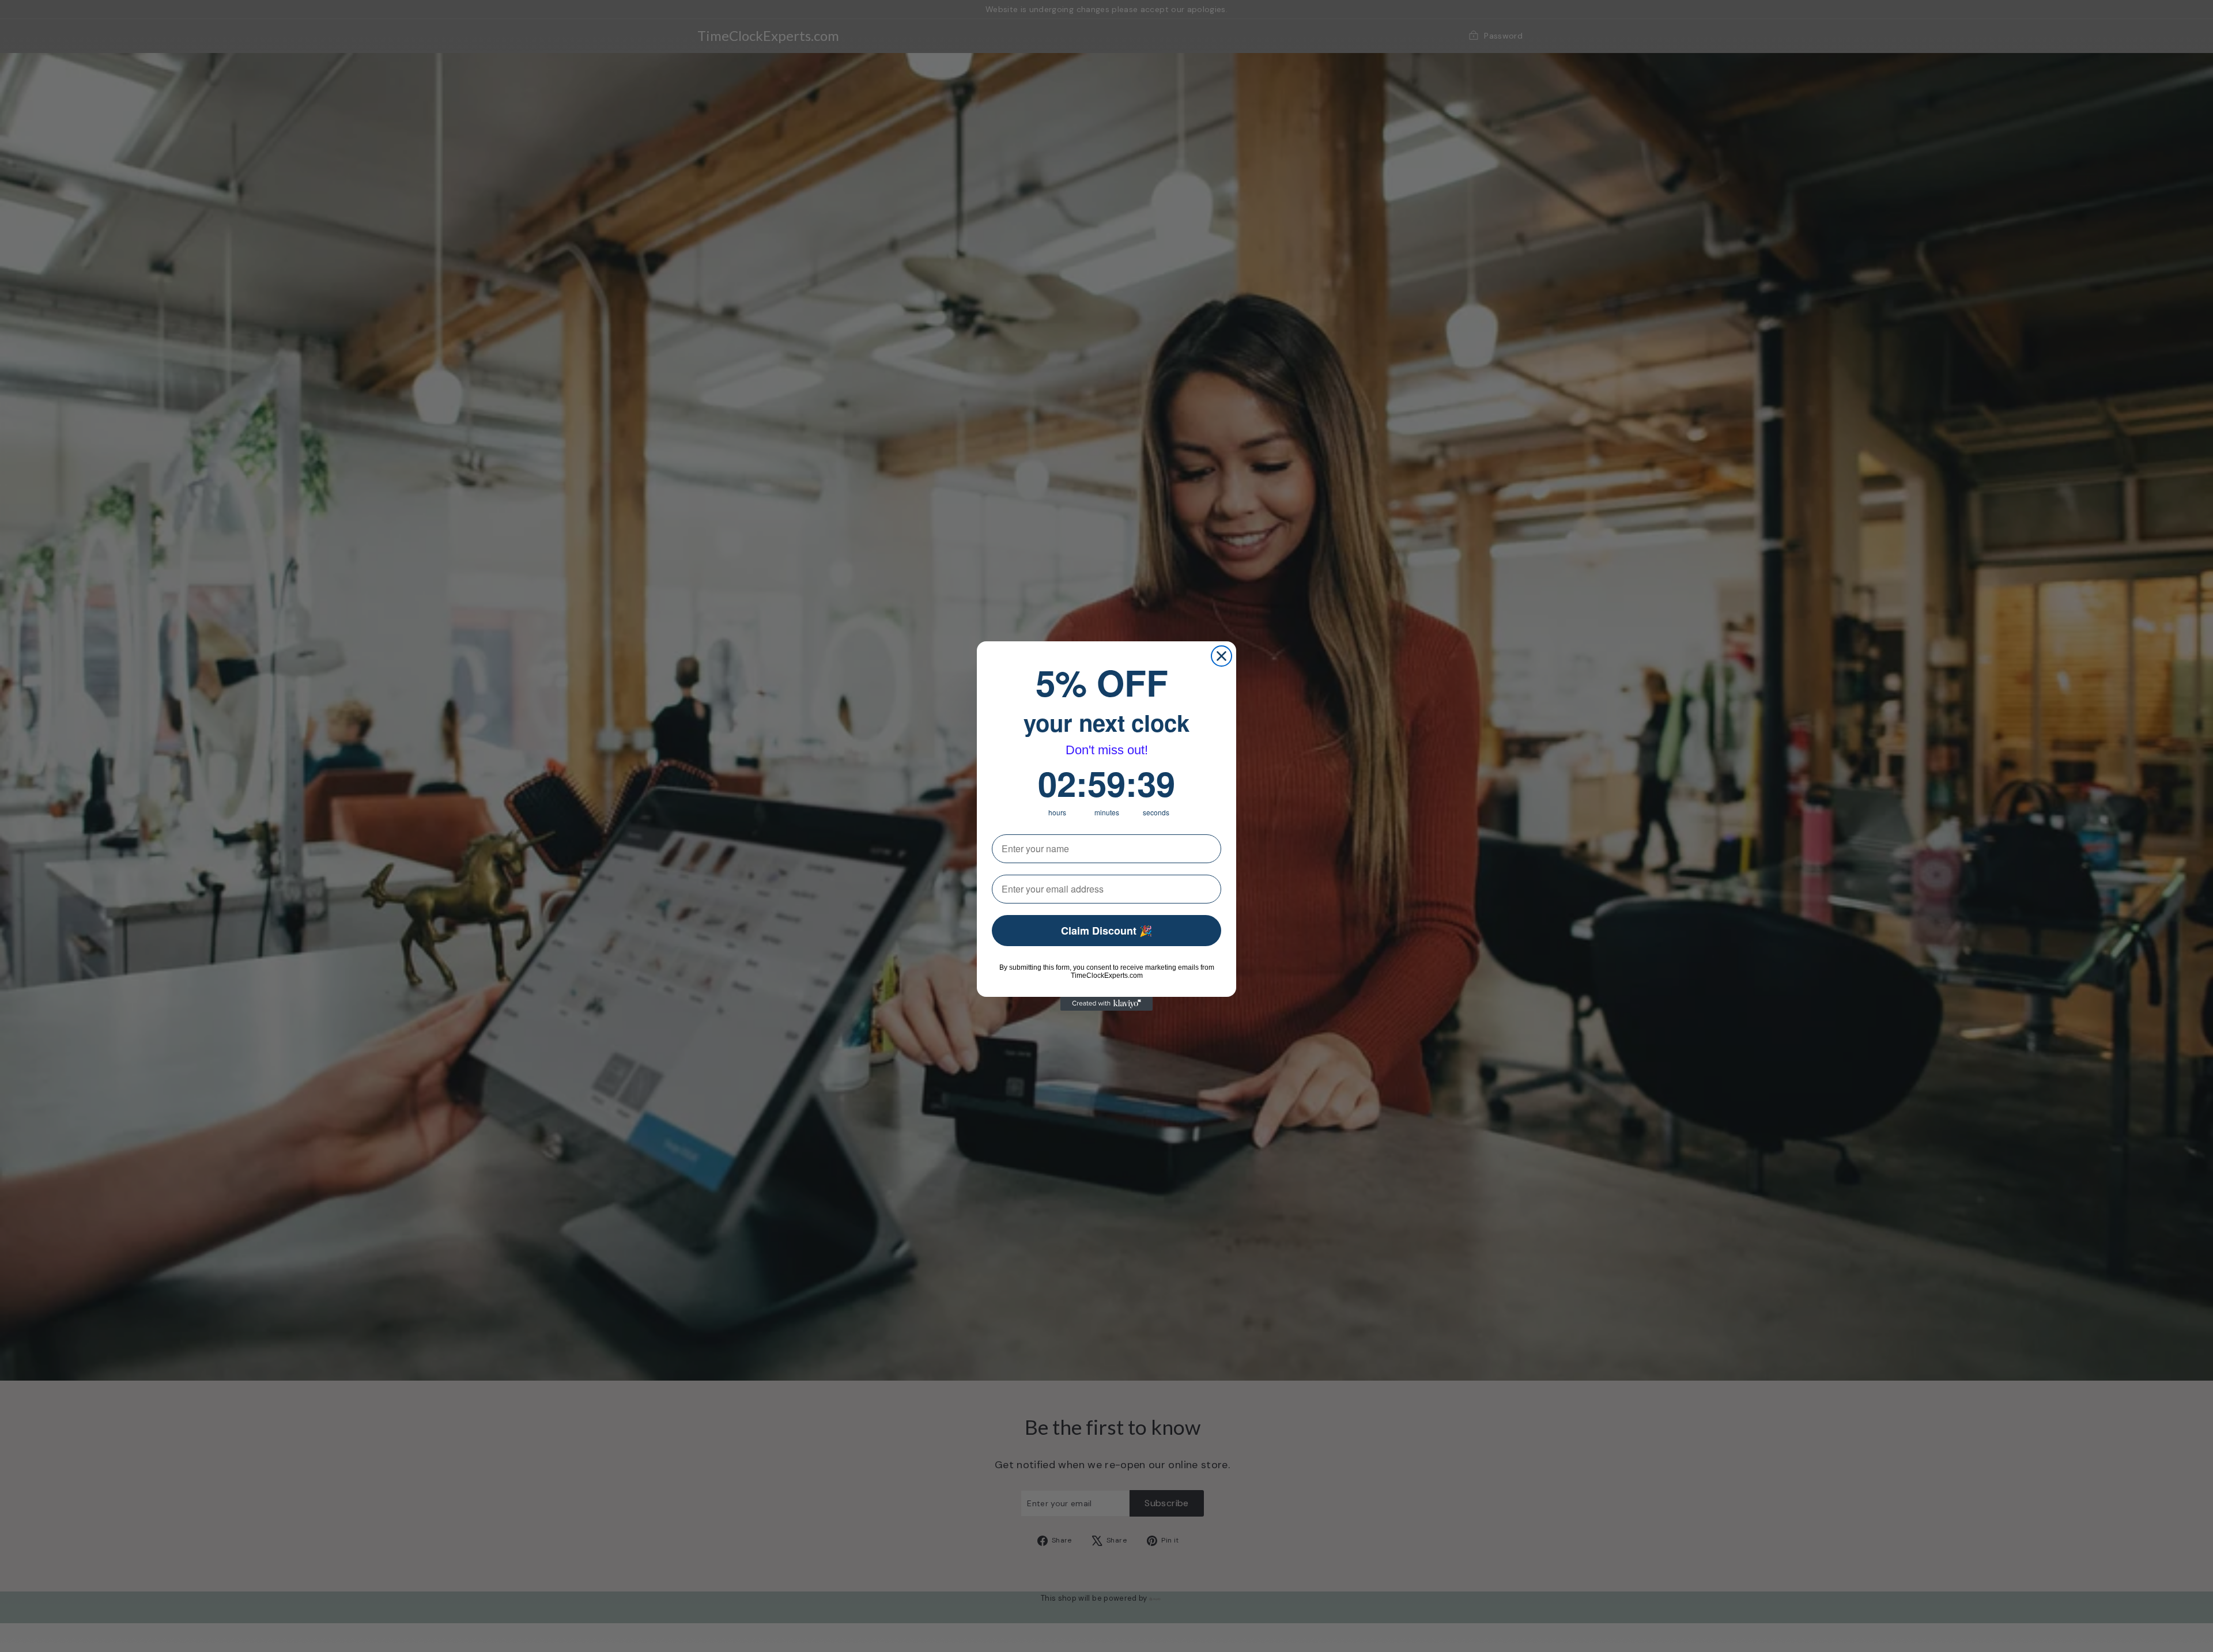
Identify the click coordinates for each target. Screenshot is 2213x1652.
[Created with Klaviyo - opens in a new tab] (1106, 1004)
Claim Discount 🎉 (1106, 931)
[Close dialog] (1221, 656)
